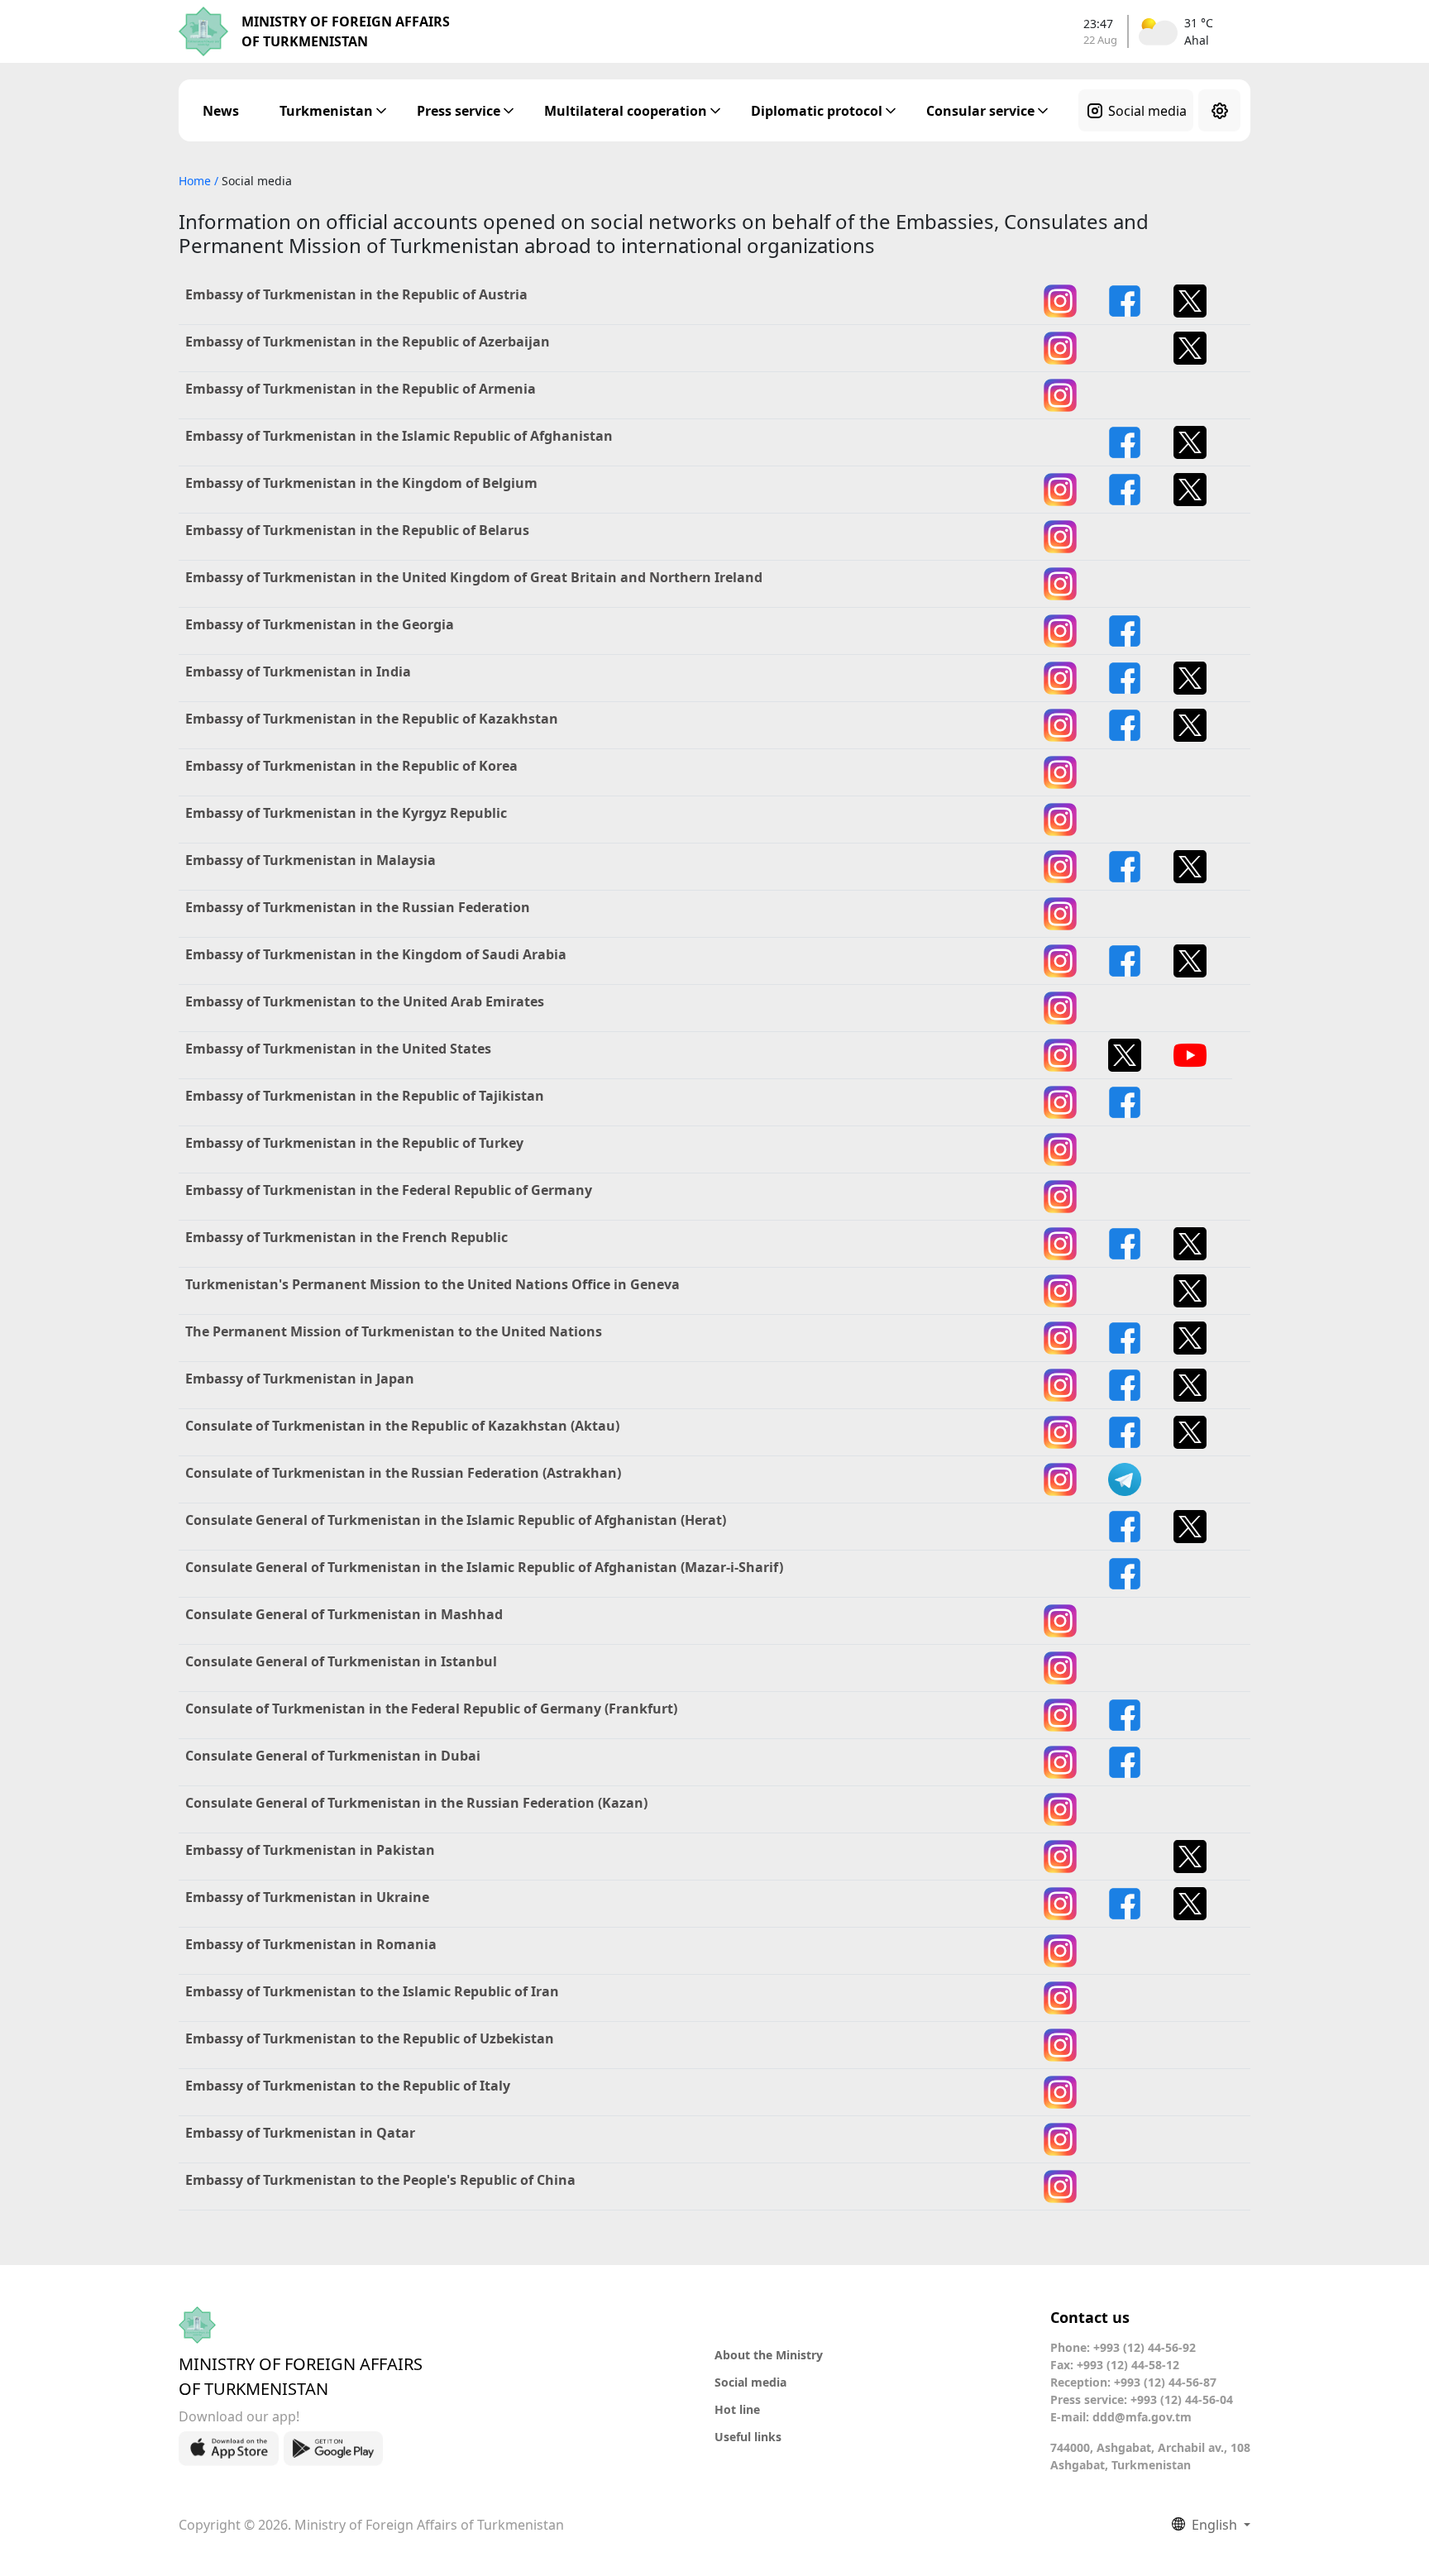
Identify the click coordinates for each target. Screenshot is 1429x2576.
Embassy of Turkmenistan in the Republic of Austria (356, 294)
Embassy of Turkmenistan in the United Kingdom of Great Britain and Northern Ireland (474, 577)
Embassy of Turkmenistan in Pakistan (310, 1850)
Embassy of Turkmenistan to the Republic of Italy (348, 2086)
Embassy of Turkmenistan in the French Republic (346, 1237)
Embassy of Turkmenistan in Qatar (300, 2133)
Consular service (980, 111)
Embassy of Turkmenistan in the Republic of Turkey (354, 1143)
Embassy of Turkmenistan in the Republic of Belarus (357, 530)
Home (196, 181)
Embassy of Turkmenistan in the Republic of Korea (351, 766)
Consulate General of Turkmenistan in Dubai (333, 1756)
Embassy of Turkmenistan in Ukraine (307, 1897)
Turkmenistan (326, 111)
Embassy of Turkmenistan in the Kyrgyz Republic (346, 813)
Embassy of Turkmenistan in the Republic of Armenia (361, 389)
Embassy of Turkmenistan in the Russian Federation (358, 907)
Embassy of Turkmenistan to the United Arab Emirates (365, 1001)
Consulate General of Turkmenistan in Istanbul (341, 1661)
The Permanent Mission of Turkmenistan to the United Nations (394, 1331)
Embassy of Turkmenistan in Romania (311, 1944)
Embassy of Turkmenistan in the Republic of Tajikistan (365, 1096)
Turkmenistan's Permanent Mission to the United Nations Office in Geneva (433, 1284)
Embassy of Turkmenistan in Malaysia (311, 860)
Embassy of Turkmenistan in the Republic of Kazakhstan (372, 719)
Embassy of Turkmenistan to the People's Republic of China (380, 2180)
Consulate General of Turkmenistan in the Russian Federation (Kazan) (416, 1803)
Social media (1147, 111)
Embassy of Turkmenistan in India (298, 671)
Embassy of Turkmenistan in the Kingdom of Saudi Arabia (376, 954)
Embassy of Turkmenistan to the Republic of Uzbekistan (370, 2038)
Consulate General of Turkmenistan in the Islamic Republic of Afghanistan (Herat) (456, 1520)
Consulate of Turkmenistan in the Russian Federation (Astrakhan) (403, 1473)
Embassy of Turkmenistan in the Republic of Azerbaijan (368, 342)
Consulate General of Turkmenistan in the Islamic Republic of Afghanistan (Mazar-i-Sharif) (484, 1567)
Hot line (737, 2409)
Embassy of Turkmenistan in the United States (338, 1049)
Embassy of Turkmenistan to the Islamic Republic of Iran (372, 1991)
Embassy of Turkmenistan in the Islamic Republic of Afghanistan (399, 436)
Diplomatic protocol (817, 111)
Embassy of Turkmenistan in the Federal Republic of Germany (389, 1190)
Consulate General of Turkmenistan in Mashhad (344, 1614)
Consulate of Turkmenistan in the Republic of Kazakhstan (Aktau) (402, 1426)
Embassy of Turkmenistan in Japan (300, 1379)
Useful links (748, 2437)
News (221, 111)
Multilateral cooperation (626, 111)
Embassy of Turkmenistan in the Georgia (320, 624)
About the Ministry (769, 2355)
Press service (459, 111)
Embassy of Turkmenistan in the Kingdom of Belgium (361, 483)
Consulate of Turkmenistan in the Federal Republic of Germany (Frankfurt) (431, 1709)
